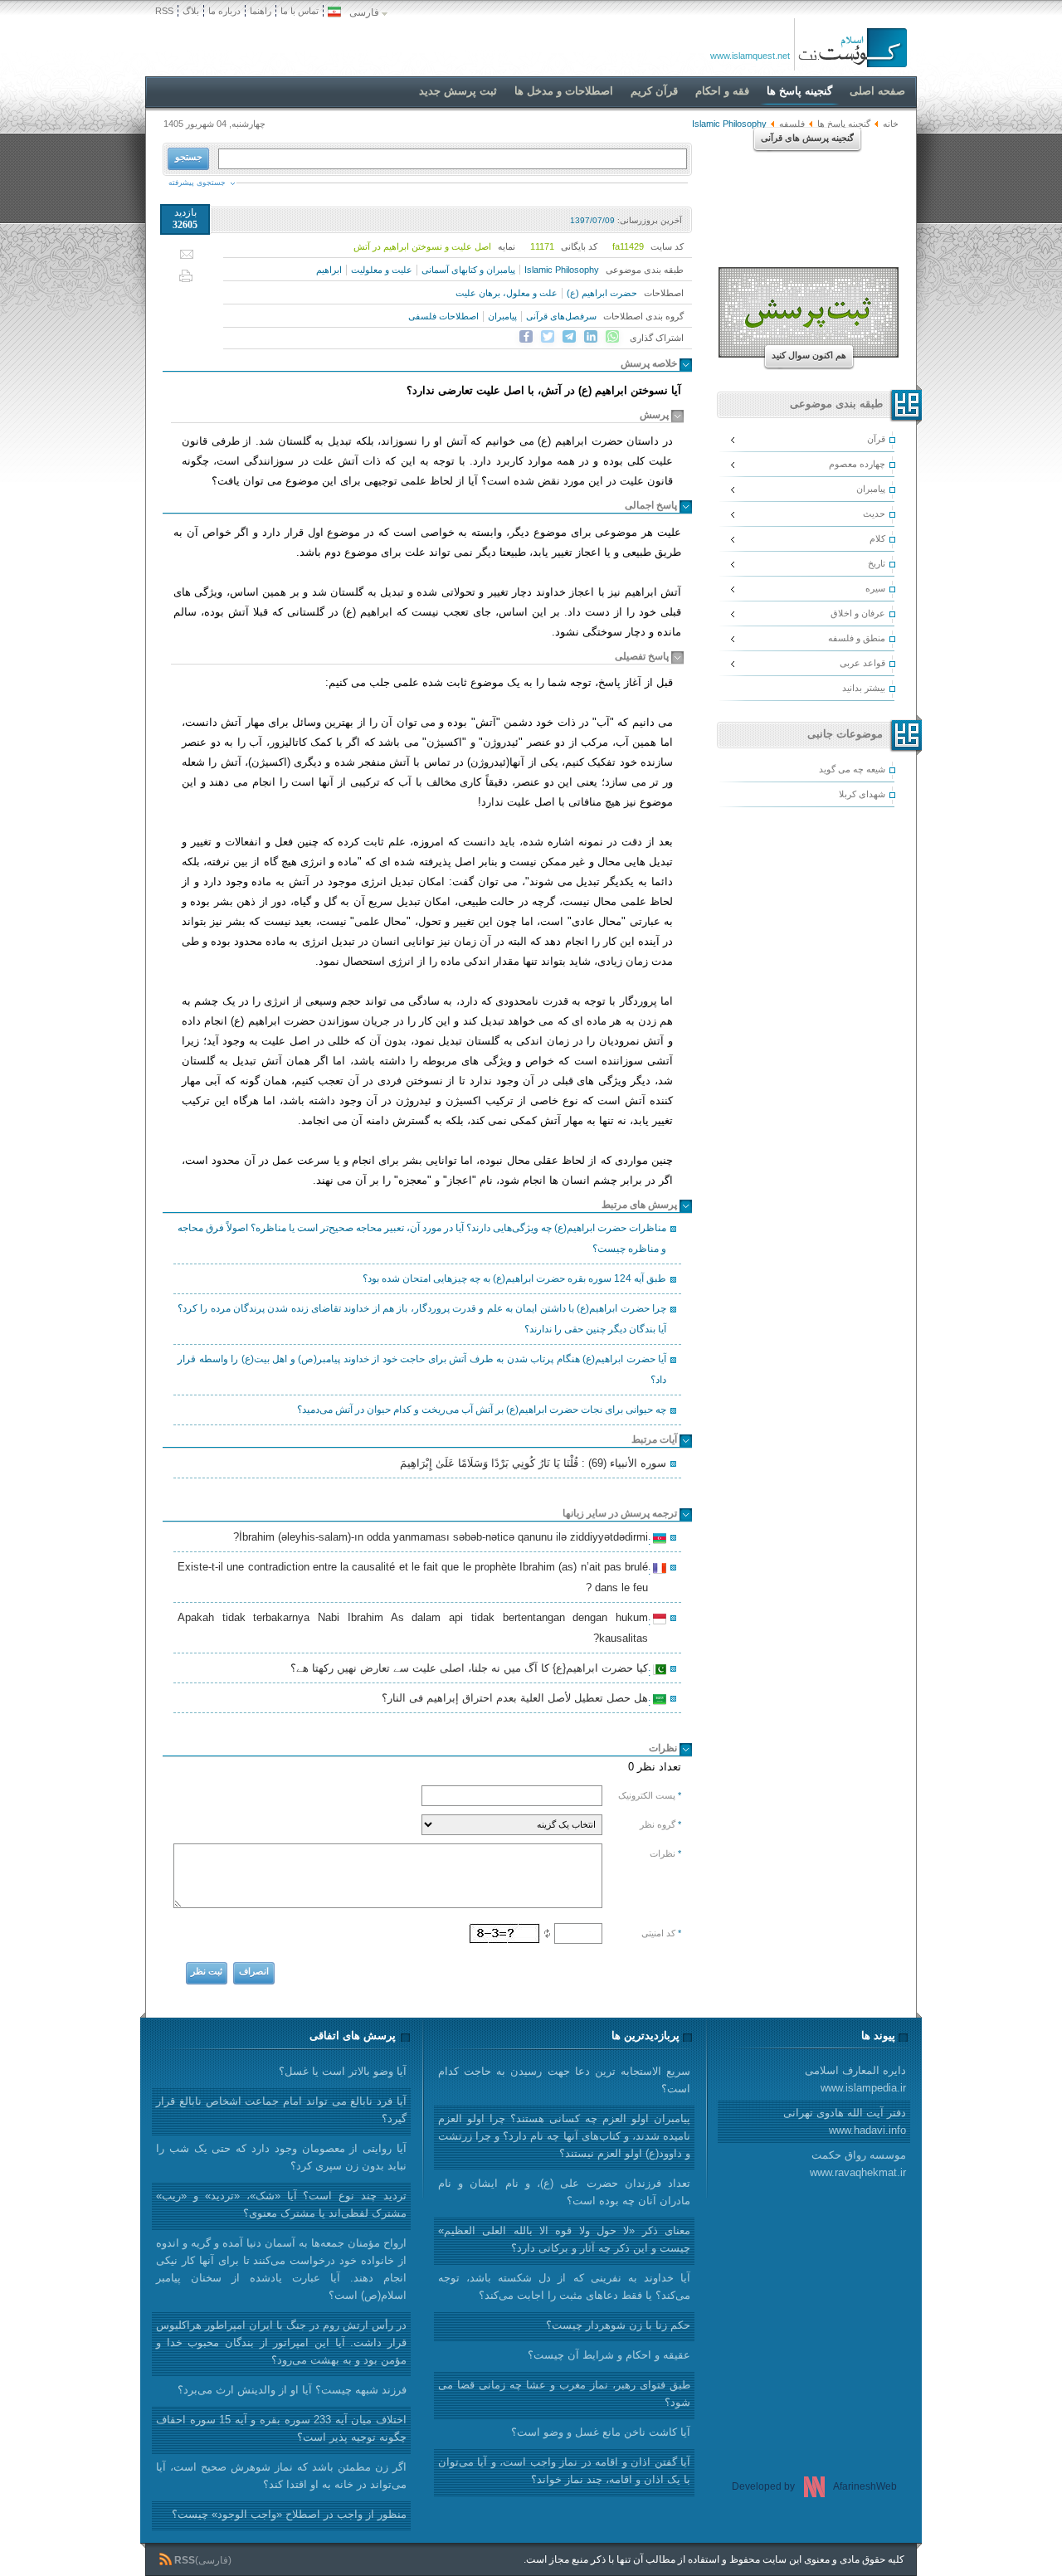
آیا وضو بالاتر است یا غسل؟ (343, 2071)
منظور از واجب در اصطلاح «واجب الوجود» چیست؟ (289, 2514)
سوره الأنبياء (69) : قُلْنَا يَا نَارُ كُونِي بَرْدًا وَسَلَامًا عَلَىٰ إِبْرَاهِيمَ (533, 1463)
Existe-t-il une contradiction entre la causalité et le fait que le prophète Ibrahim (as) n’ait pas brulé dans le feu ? (415, 1577)
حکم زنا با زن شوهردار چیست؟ (618, 2325)
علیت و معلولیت (382, 270)
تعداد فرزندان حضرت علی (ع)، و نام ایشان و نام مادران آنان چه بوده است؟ (564, 2192)
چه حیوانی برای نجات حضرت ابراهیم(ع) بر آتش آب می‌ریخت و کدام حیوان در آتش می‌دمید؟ (482, 1410)
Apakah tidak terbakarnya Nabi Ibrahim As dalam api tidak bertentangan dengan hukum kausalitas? (415, 1628)
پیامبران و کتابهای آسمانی (468, 270)
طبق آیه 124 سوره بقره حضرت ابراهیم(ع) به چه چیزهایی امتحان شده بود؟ (514, 1278)
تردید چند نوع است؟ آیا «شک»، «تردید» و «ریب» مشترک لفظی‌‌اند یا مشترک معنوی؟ (281, 2204)
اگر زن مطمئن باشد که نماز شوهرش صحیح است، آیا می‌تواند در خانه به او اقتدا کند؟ (281, 2476)
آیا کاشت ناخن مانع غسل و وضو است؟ (601, 2432)
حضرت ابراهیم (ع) (602, 293)
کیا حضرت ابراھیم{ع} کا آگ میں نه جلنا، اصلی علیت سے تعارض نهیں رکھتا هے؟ (472, 1670)
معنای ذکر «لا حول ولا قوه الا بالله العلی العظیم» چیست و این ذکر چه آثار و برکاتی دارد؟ (564, 2239)
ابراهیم (329, 270)
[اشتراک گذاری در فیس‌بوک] (526, 337)
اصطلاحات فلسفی (443, 316)
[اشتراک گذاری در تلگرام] (569, 337)
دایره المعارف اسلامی (855, 2079)
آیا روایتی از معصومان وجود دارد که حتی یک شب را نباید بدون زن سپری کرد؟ (281, 2157)
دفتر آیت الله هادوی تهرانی (845, 2121)
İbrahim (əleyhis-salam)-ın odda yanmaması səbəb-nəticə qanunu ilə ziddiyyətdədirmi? (443, 1539)
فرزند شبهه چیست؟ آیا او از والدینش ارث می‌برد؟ (292, 2390)
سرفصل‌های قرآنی (561, 316)
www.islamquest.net (750, 56)
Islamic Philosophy (562, 270)
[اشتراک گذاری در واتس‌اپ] (612, 337)
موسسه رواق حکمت (858, 2164)
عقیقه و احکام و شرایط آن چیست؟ (609, 2355)
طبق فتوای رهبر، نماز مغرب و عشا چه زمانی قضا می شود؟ (564, 2393)
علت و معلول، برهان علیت (507, 293)
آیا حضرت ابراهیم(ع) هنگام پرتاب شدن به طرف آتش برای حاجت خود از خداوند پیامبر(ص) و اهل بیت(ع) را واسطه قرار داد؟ (422, 1369)
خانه (891, 124)
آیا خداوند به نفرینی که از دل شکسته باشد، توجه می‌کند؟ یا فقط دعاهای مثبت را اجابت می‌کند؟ (564, 2286)
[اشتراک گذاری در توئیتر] (548, 337)
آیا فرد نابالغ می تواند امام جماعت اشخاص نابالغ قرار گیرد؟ (281, 2110)
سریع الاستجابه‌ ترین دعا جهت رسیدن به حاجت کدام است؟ (564, 2080)
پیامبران (502, 316)
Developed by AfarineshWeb (814, 2486)
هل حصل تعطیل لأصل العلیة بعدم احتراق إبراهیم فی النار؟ (517, 1700)
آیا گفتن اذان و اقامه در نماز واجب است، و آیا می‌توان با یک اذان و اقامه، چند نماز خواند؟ (564, 2471)
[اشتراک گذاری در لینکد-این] (591, 337)
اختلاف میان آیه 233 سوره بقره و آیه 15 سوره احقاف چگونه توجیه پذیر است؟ (281, 2428)
